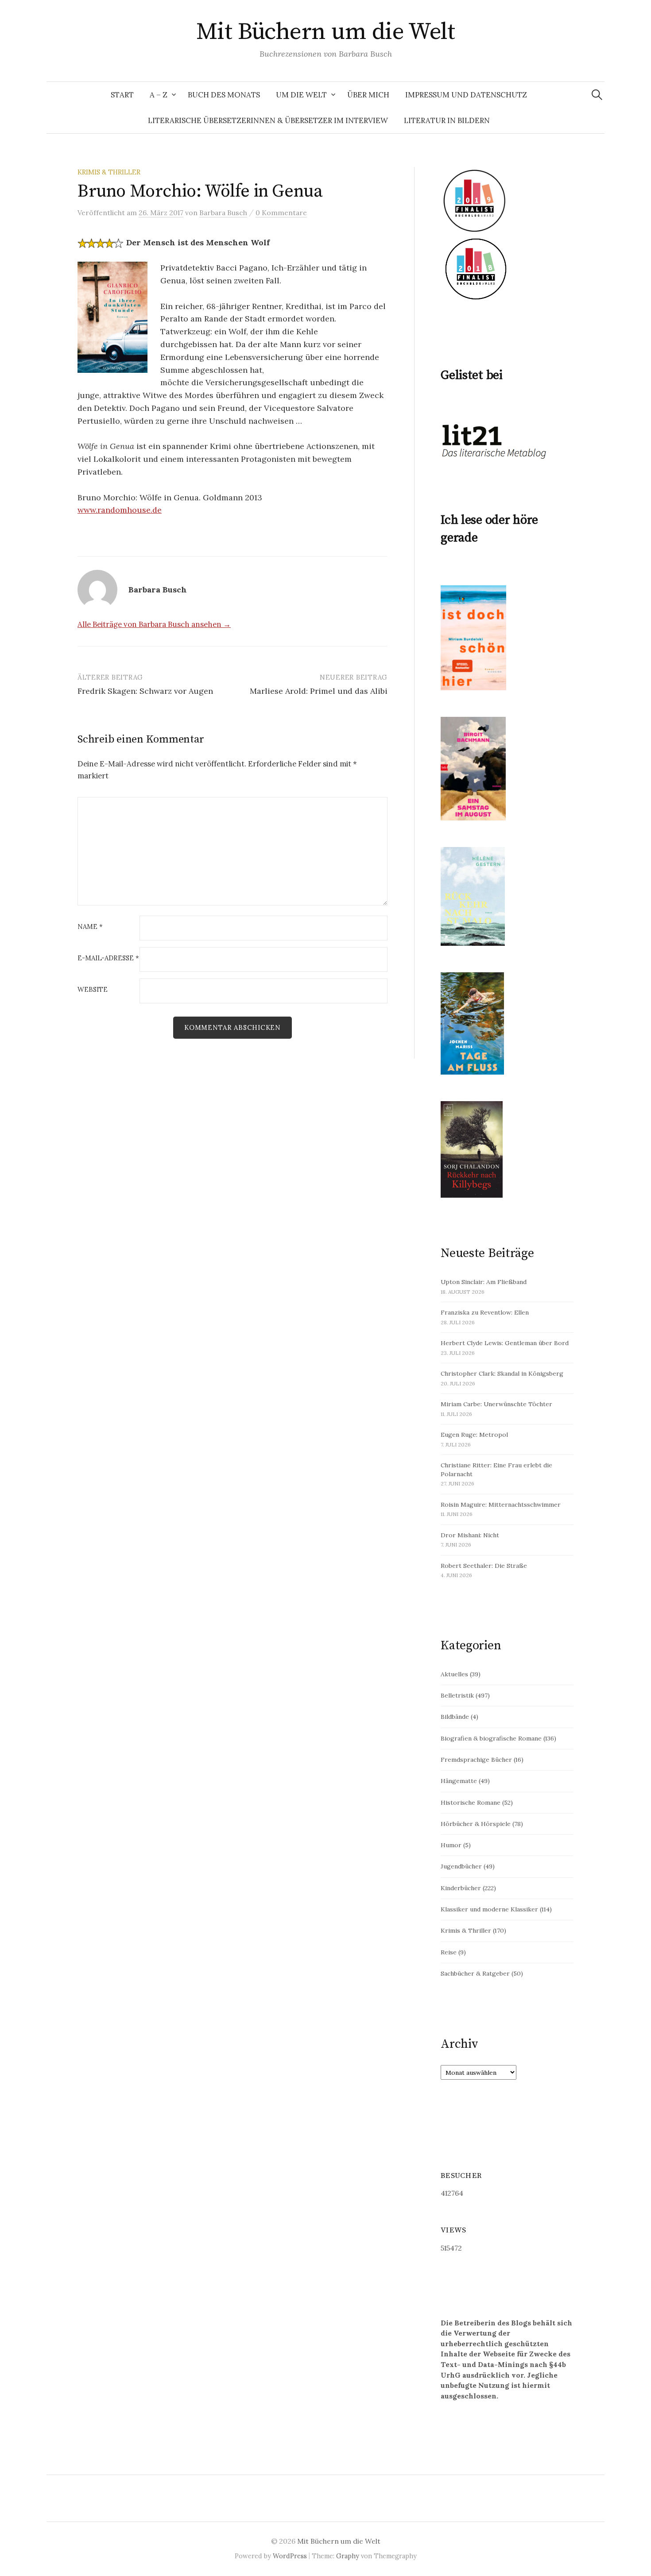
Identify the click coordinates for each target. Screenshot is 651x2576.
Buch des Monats (224, 95)
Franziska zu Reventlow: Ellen (485, 1312)
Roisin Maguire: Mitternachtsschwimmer (501, 1505)
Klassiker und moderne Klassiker (489, 1909)
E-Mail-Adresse (108, 958)
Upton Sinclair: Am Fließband (484, 1282)
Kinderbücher (461, 1888)
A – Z (159, 95)
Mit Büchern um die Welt (326, 32)
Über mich (368, 95)
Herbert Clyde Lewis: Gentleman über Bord (505, 1343)
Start (122, 95)
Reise (449, 1952)
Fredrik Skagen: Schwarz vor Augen (145, 691)
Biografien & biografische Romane (491, 1738)
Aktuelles (454, 1674)
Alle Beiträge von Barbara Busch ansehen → (154, 624)
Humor (451, 1845)
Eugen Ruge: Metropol (474, 1435)
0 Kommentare (281, 213)
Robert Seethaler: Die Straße (484, 1566)
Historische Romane (471, 1802)
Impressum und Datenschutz (466, 95)
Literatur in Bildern (447, 120)
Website (93, 990)
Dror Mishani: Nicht (470, 1535)
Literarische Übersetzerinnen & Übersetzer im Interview (268, 120)
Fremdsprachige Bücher (476, 1760)
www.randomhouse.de (120, 510)
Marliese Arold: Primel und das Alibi (319, 691)
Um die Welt (301, 95)
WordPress (290, 2556)
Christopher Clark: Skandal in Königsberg (502, 1373)
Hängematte (459, 1781)
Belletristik (457, 1695)
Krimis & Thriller (109, 172)
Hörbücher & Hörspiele (476, 1824)
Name (90, 927)
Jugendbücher (461, 1866)
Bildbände (455, 1717)
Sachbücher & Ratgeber (475, 1973)
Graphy (348, 2556)
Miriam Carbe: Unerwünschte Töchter (496, 1404)
